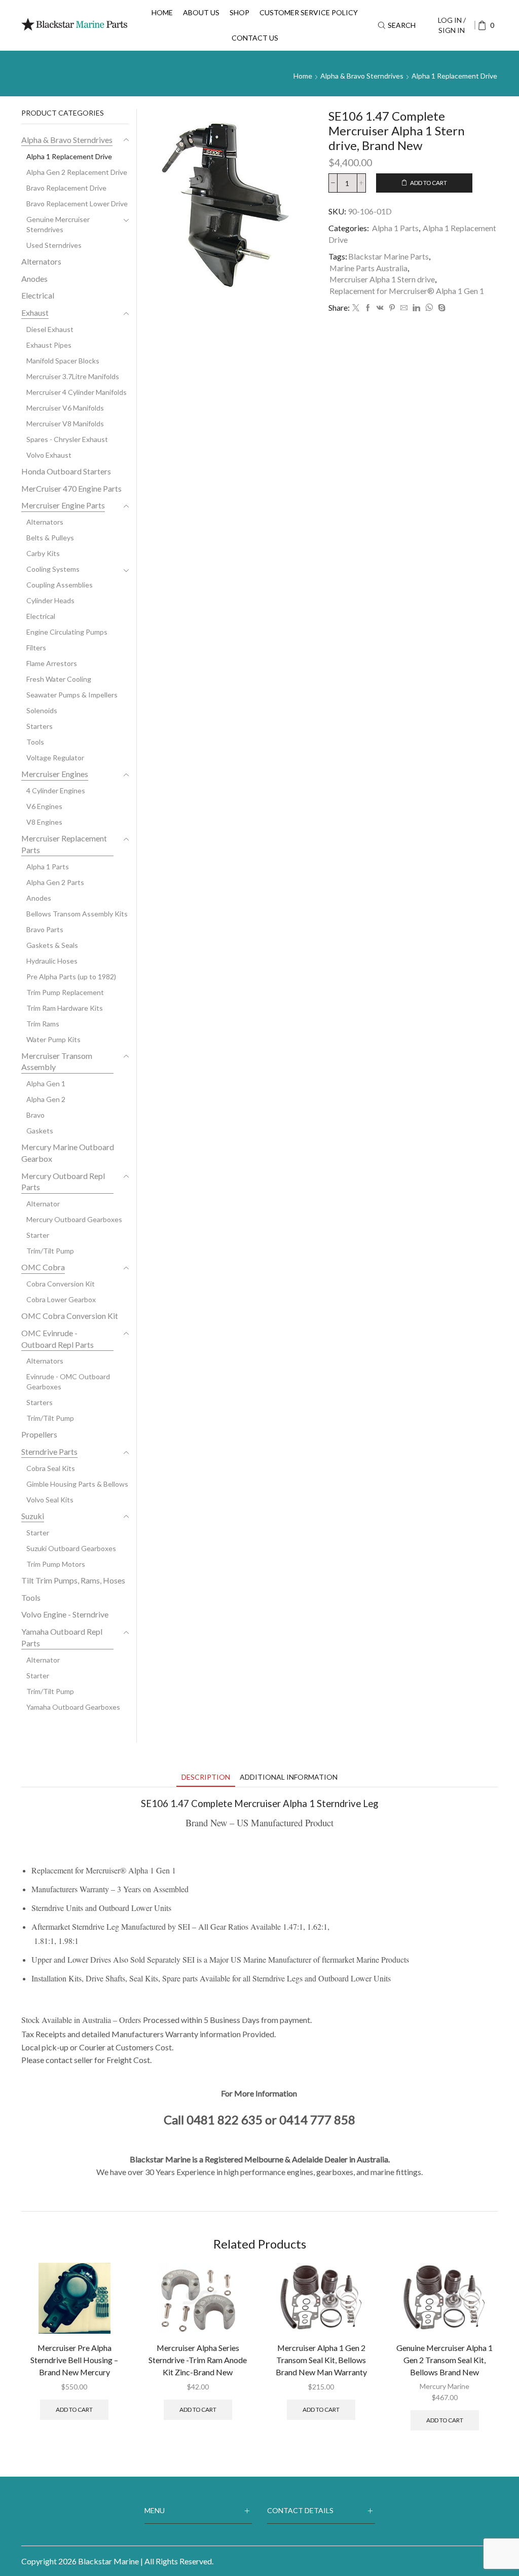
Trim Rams (43, 1024)
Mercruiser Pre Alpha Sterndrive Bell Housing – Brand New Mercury (74, 2360)
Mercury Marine (444, 2386)
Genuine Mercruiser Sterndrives (58, 224)
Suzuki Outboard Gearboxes (71, 1548)
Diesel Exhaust (50, 329)
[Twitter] (356, 308)
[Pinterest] (392, 308)
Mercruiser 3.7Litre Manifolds (73, 376)
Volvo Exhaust (49, 455)
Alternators (41, 261)
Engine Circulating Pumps (67, 632)
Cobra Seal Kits (51, 1468)
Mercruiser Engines (55, 774)
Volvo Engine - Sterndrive (65, 1614)
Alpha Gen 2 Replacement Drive (77, 172)
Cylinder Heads (50, 600)
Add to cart (429, 183)
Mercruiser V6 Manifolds (65, 408)
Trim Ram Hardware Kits (65, 1008)
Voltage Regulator (55, 758)
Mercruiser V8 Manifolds (65, 424)
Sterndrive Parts (49, 1451)
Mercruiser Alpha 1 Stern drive (382, 279)
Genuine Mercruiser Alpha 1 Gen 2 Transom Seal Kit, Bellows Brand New (444, 2360)
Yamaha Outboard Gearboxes (73, 1707)
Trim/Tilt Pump (50, 1251)
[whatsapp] (429, 308)
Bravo (35, 1115)
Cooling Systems (53, 569)
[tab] (206, 1777)
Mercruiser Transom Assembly (57, 1061)
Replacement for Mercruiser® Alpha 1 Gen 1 (407, 291)
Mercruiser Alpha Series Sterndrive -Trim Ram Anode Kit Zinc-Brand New (198, 2360)
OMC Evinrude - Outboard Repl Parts (58, 1339)
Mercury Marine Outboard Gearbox (68, 1153)
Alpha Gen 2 (46, 1099)
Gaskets (40, 1131)
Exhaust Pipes (49, 345)
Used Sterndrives (54, 245)
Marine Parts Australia (368, 268)
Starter (38, 1235)
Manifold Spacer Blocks (63, 361)
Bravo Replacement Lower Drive (77, 204)
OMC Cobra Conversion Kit (70, 1316)
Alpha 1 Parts (395, 228)
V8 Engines (44, 822)
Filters (36, 648)
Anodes (34, 279)
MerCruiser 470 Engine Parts (71, 488)
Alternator (43, 1204)
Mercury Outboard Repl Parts (63, 1182)
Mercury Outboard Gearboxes (74, 1219)
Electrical (38, 295)
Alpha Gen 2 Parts (55, 882)
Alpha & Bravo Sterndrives (362, 76)
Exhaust (35, 312)
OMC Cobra (43, 1267)
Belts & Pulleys (50, 538)
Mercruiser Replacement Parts (64, 844)
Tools (35, 742)
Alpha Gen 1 (46, 1083)
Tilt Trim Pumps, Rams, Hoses (73, 1580)
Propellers (39, 1434)
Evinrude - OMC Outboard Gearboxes (68, 1382)
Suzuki (33, 1516)
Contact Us (255, 38)
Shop (239, 12)
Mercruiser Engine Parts (63, 505)
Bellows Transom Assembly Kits (77, 914)
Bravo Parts (45, 929)
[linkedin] (416, 308)
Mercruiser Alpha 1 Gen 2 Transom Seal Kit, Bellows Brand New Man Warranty (321, 2360)
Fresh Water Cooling (59, 679)
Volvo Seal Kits (50, 1500)
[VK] (380, 308)
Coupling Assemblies (60, 585)
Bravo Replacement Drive (66, 188)
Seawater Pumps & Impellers (72, 695)
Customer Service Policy (309, 12)
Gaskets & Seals (52, 945)
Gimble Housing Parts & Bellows (77, 1484)
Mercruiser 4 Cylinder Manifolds (77, 392)
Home (162, 12)
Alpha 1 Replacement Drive (454, 76)
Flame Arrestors (52, 663)
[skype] (440, 308)
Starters (40, 726)
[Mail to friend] (404, 308)
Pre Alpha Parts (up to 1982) (71, 977)
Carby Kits (43, 553)
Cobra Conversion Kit (61, 1284)
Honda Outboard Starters (66, 471)
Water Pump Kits (53, 1039)
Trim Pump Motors (56, 1564)
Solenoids (42, 710)
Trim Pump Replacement (65, 992)
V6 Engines (44, 806)
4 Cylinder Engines (56, 790)
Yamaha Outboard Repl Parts (62, 1637)
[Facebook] (368, 308)
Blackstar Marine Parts (388, 256)
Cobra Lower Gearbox (61, 1299)
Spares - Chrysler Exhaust (67, 439)
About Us (201, 12)
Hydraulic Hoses (52, 961)
